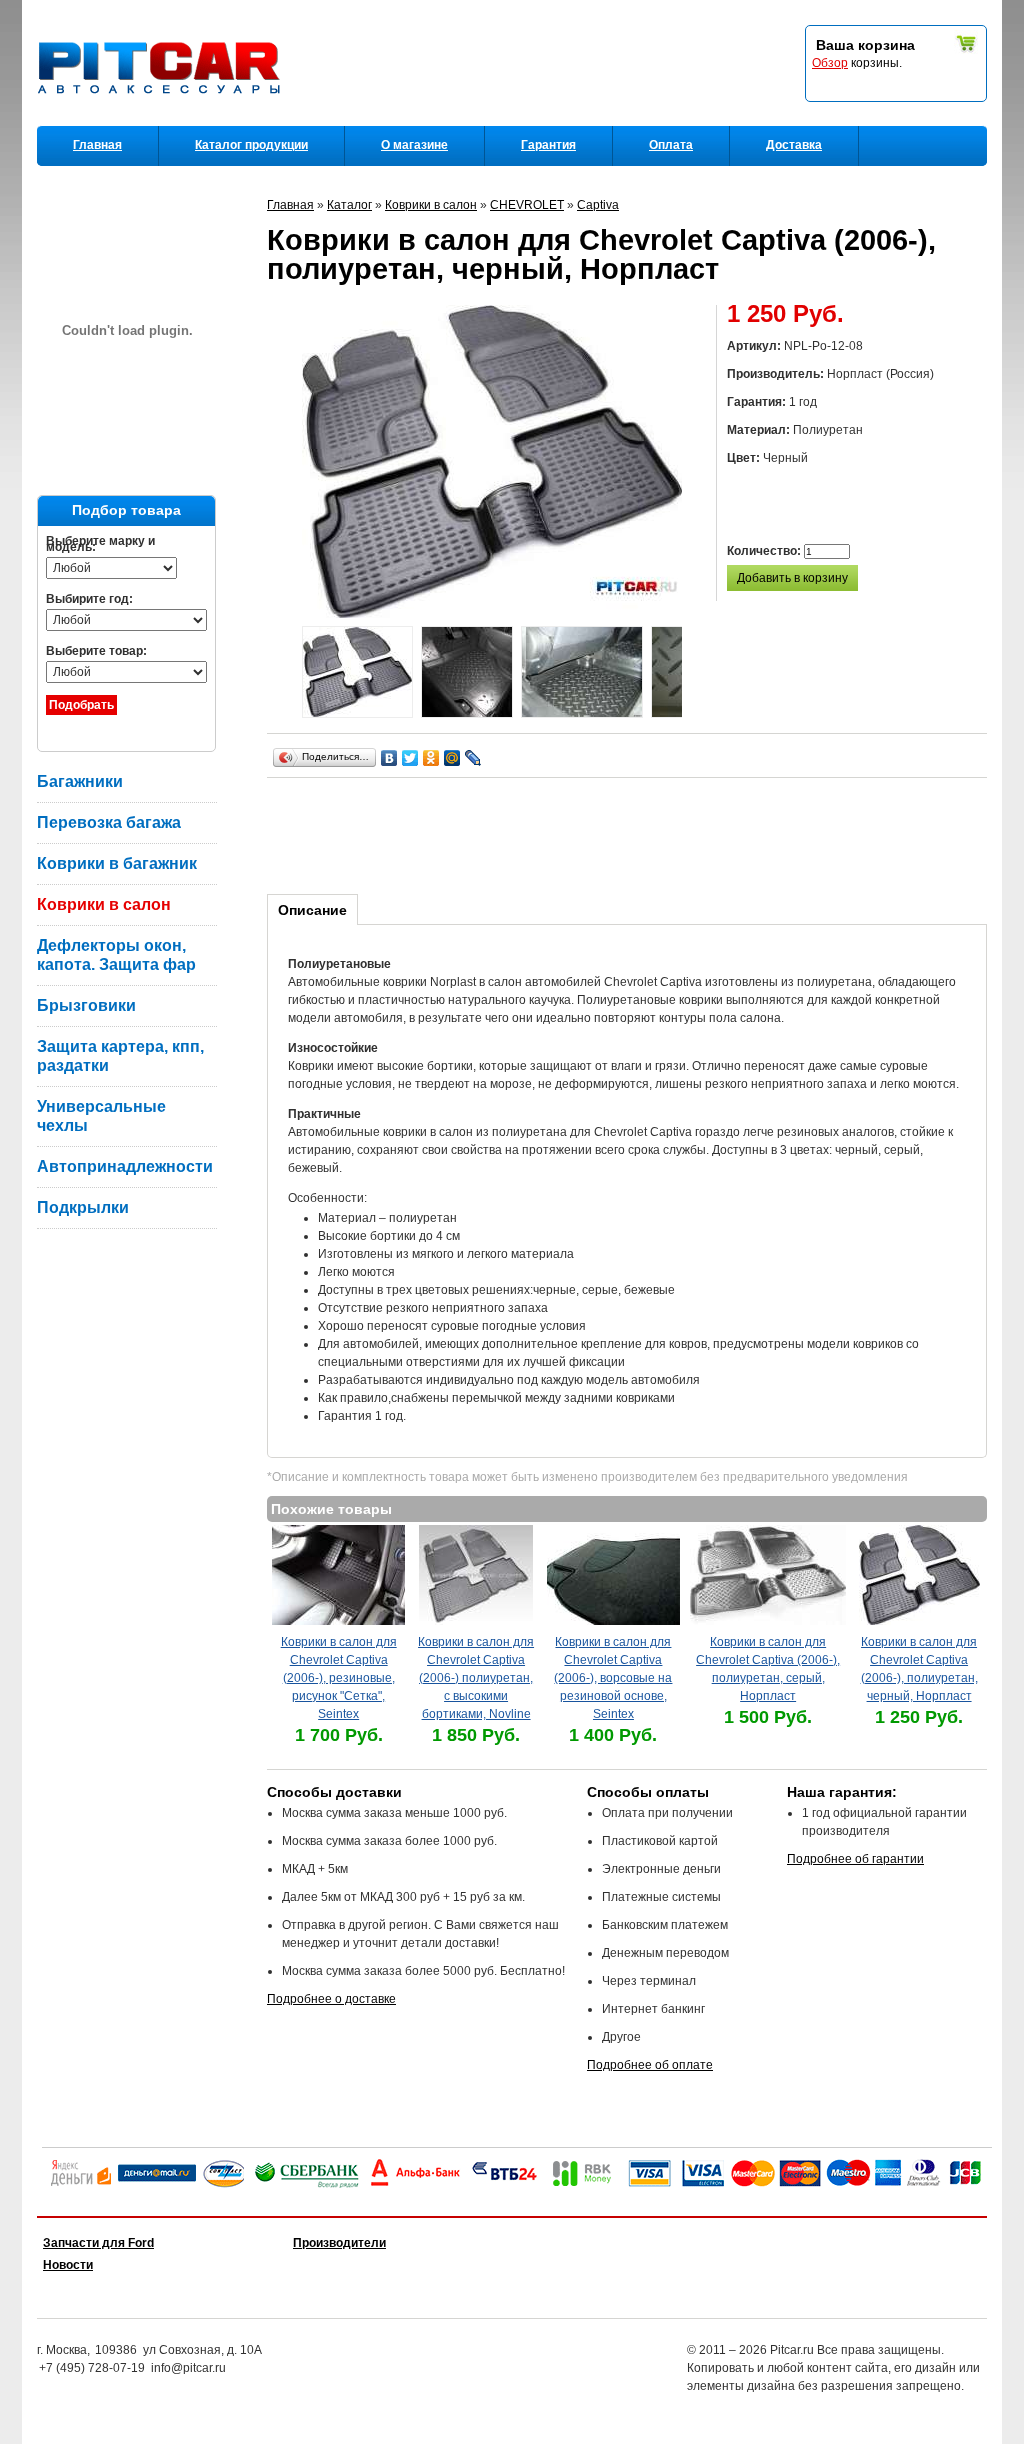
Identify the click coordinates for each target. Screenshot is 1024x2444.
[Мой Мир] (452, 758)
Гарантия (548, 145)
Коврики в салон (104, 904)
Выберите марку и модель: (100, 544)
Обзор (830, 63)
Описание (312, 910)
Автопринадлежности (125, 1166)
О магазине (414, 145)
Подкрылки (83, 1207)
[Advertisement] (631, 833)
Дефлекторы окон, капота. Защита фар (116, 955)
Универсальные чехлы (101, 1116)
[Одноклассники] (431, 758)
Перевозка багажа (109, 822)
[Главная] (163, 121)
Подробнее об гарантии (855, 1859)
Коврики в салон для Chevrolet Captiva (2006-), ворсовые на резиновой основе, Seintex (613, 1678)
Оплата (671, 145)
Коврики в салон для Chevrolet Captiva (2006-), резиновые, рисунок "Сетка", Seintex (339, 1678)
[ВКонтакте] (389, 758)
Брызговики (86, 1005)
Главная (97, 145)
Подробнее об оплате (650, 2065)
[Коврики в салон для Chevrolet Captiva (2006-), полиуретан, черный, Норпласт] (357, 674)
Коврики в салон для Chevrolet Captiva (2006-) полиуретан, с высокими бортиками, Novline (476, 1678)
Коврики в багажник (117, 863)
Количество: (765, 551)
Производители (339, 2243)
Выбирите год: (89, 599)
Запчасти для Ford (98, 2243)
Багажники (80, 781)
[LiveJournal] (473, 758)
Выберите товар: (96, 651)
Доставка (794, 145)
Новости (68, 2265)
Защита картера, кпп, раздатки (120, 1056)
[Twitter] (410, 758)
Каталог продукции (251, 145)
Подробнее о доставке (331, 1999)
